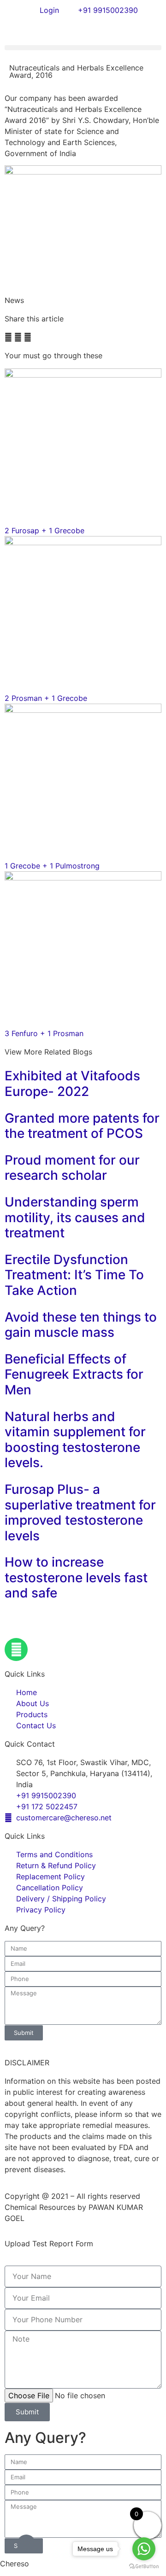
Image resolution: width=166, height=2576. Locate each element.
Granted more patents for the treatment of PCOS (82, 1126)
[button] (83, 48)
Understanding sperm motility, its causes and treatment (75, 1217)
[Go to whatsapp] (144, 2549)
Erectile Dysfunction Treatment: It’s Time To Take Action (74, 1275)
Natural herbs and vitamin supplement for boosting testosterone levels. (75, 1440)
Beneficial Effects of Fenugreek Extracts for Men (74, 1374)
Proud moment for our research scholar (72, 1168)
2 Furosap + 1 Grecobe (44, 530)
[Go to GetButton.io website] (144, 2567)
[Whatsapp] (16, 1649)
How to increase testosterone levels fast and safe (76, 1577)
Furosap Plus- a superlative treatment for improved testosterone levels (80, 1512)
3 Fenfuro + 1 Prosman (44, 1033)
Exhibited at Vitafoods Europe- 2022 (72, 1084)
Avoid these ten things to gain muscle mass (81, 1325)
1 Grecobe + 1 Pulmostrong (52, 866)
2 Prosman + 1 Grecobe (46, 698)
